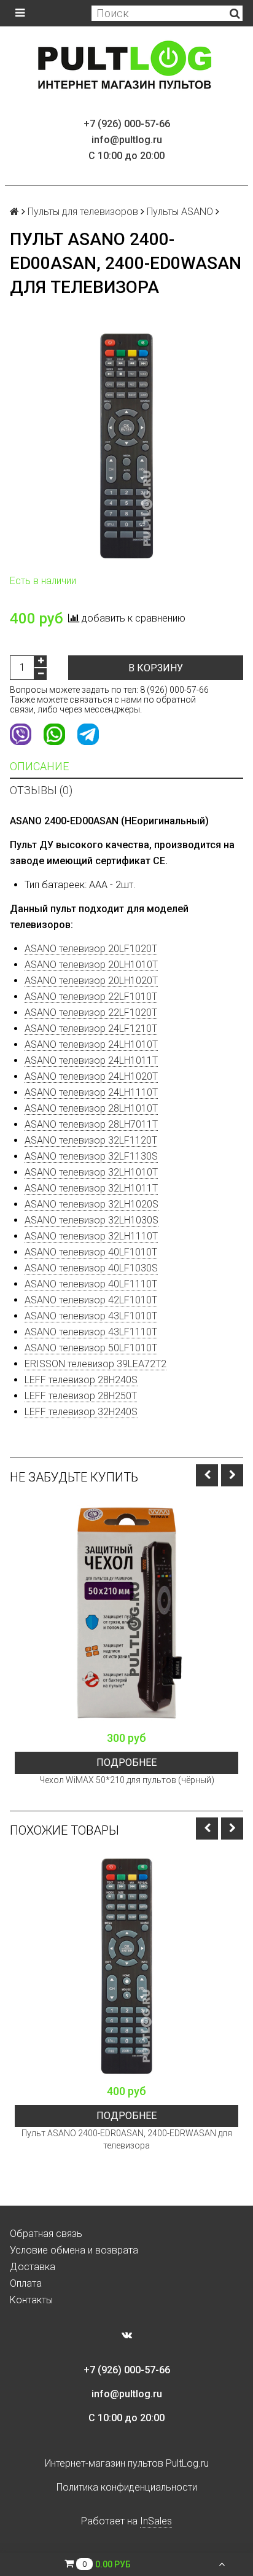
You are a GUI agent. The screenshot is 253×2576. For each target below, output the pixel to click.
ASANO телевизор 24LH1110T (91, 1092)
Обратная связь (46, 2234)
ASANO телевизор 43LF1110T (91, 1332)
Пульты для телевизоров (83, 212)
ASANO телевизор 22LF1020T (91, 1013)
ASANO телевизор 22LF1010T (91, 997)
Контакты (31, 2300)
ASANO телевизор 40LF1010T (91, 1252)
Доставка (33, 2267)
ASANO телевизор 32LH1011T (91, 1188)
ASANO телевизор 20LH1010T (91, 965)
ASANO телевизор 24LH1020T (91, 1076)
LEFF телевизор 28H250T (81, 1396)
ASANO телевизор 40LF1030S (91, 1268)
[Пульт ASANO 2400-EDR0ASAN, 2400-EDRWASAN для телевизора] (126, 1966)
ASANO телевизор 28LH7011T (91, 1124)
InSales (156, 2521)
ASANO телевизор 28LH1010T (91, 1108)
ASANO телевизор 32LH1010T (91, 1172)
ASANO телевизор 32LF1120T (91, 1140)
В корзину (156, 668)
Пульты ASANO (180, 212)
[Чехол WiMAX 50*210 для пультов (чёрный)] (126, 1613)
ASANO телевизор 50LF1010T (91, 1348)
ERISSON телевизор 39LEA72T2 (95, 1364)
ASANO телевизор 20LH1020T (91, 981)
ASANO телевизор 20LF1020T (91, 949)
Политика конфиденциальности (127, 2487)
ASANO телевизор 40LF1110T (91, 1284)
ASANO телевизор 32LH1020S (91, 1204)
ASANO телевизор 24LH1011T (91, 1060)
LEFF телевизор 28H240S (81, 1380)
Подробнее (126, 1762)
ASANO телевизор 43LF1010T (91, 1316)
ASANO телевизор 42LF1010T (91, 1300)
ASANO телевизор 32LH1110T (91, 1236)
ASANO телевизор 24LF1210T (91, 1028)
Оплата (26, 2283)
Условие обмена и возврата (74, 2250)
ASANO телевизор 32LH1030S (91, 1220)
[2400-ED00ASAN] (126, 446)
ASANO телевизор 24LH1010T (91, 1044)
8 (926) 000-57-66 (174, 690)
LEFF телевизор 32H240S (81, 1412)
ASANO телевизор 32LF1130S (91, 1156)
